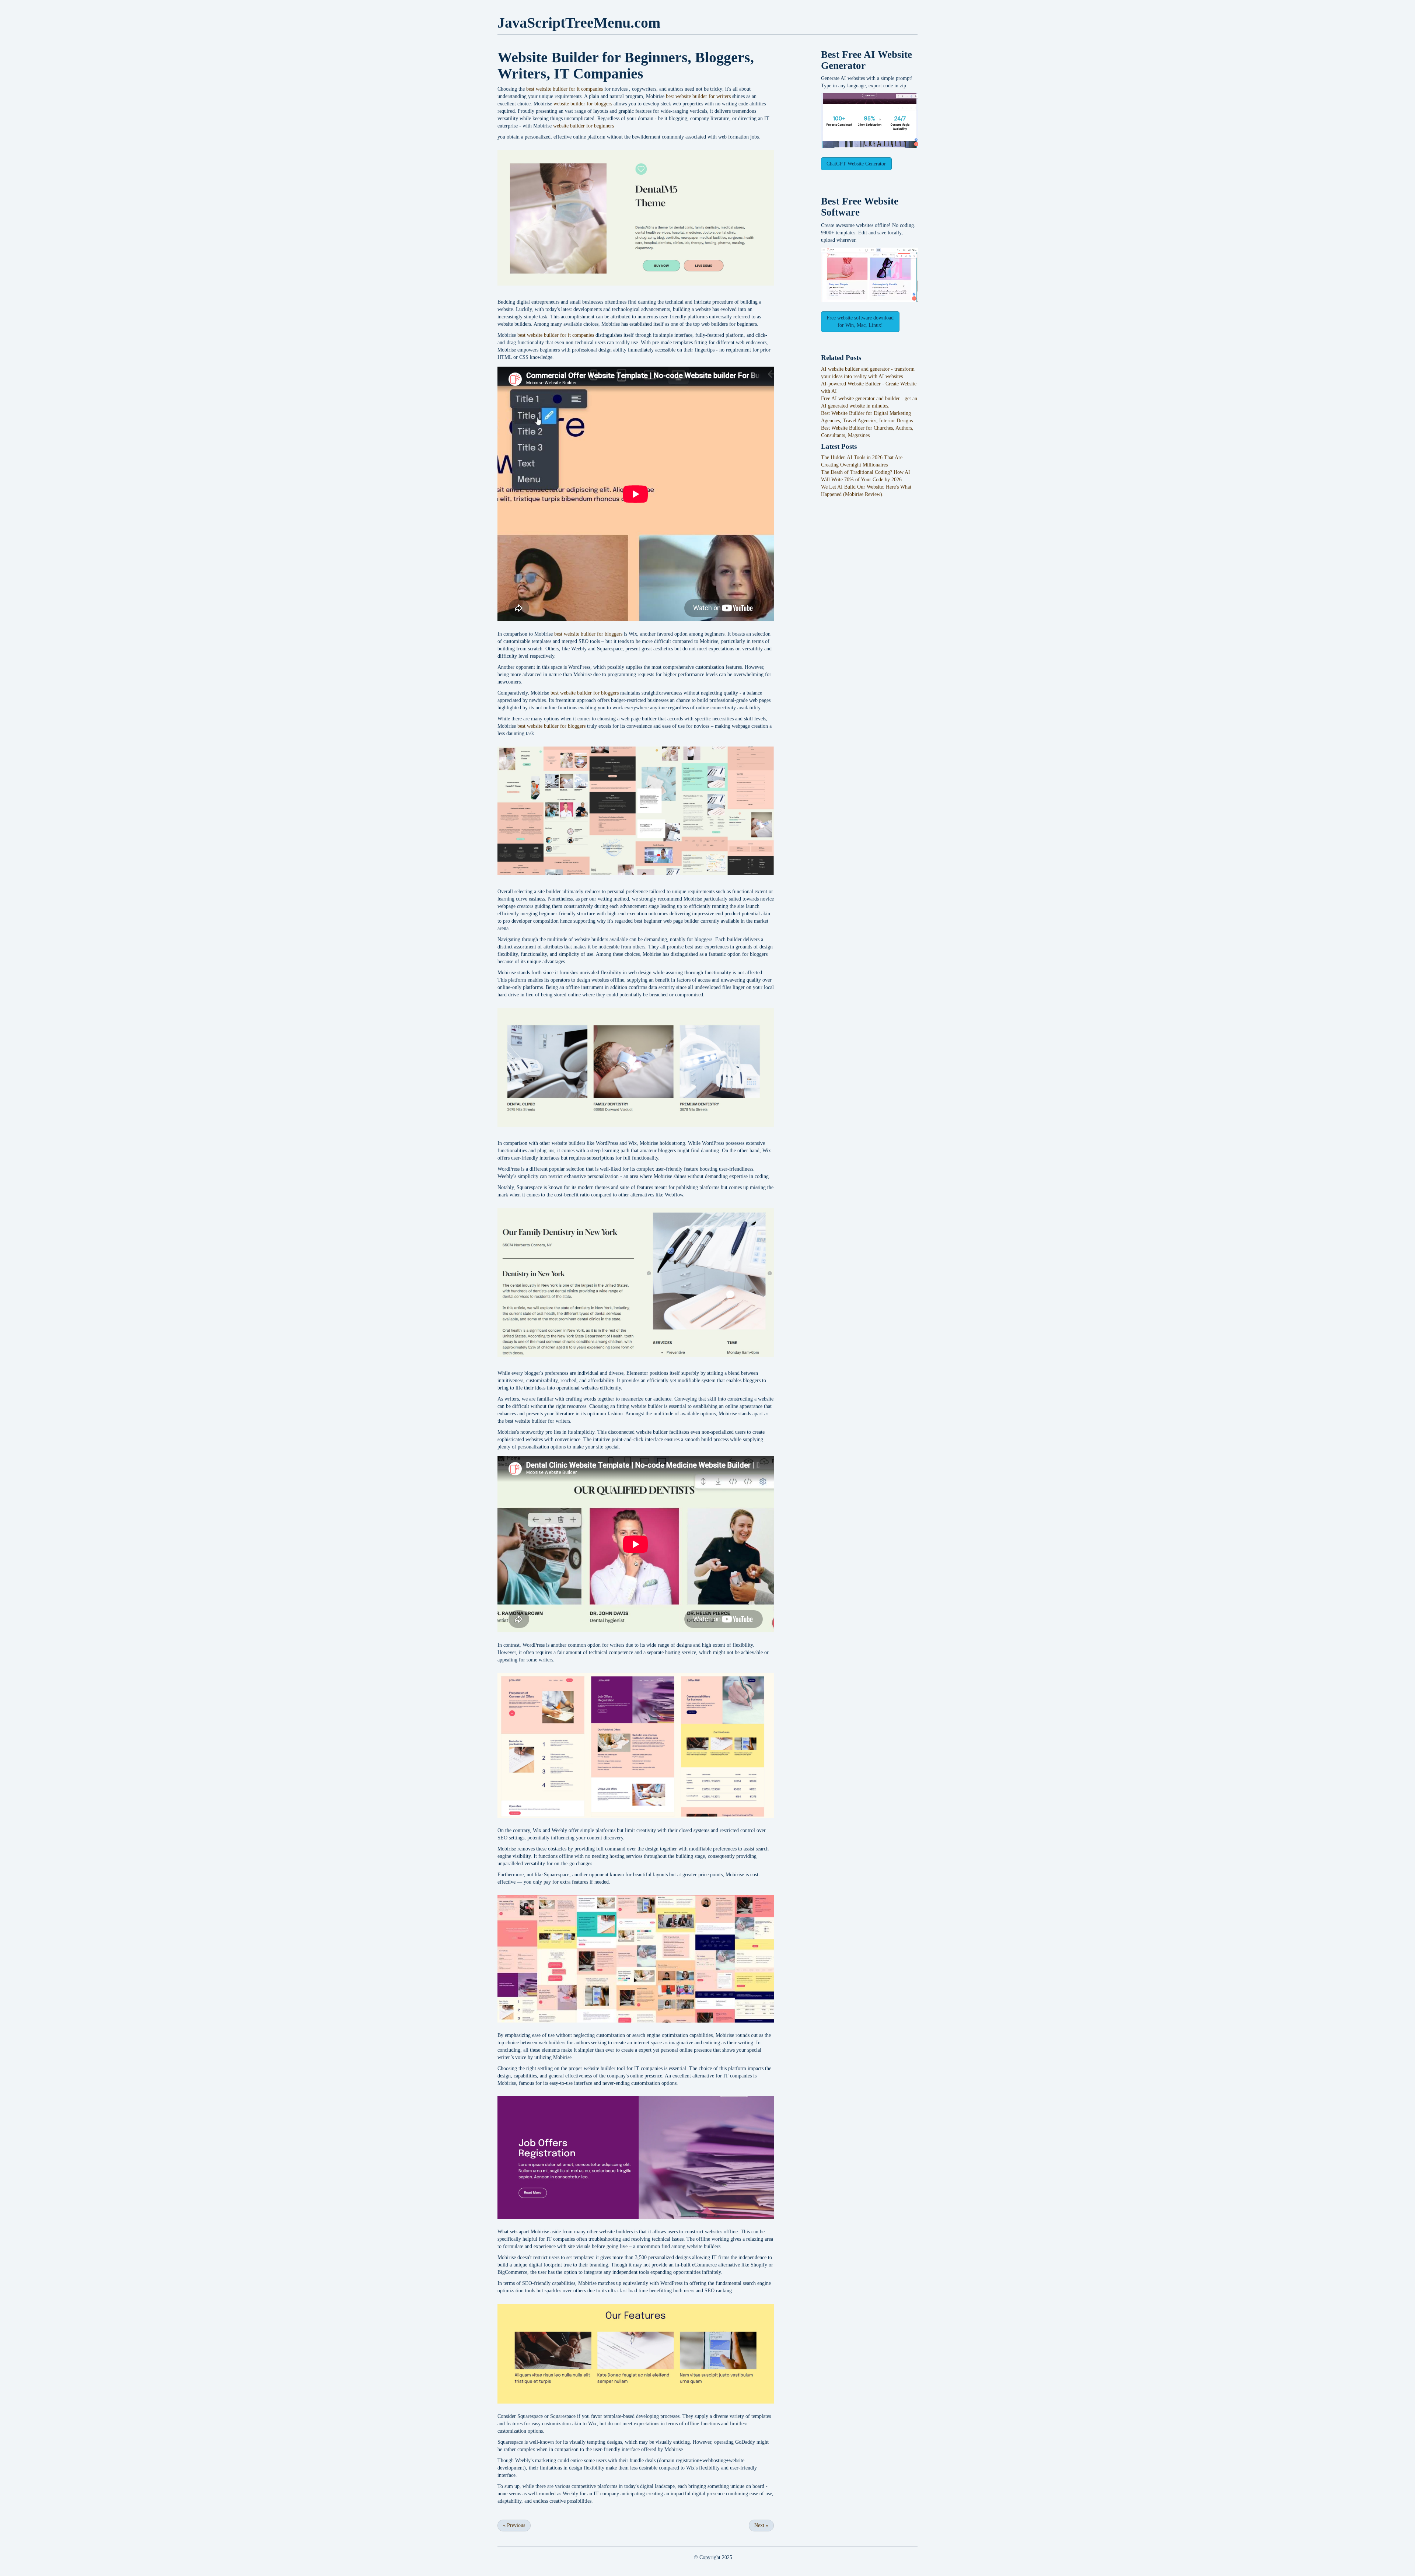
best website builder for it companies (565, 89)
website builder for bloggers (583, 104)
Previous (514, 2525)
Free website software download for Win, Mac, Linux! (860, 321)
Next (761, 2525)
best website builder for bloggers (588, 634)
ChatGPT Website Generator (856, 164)
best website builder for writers (698, 96)
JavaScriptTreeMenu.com (579, 23)
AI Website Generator (867, 60)
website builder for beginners (584, 126)
